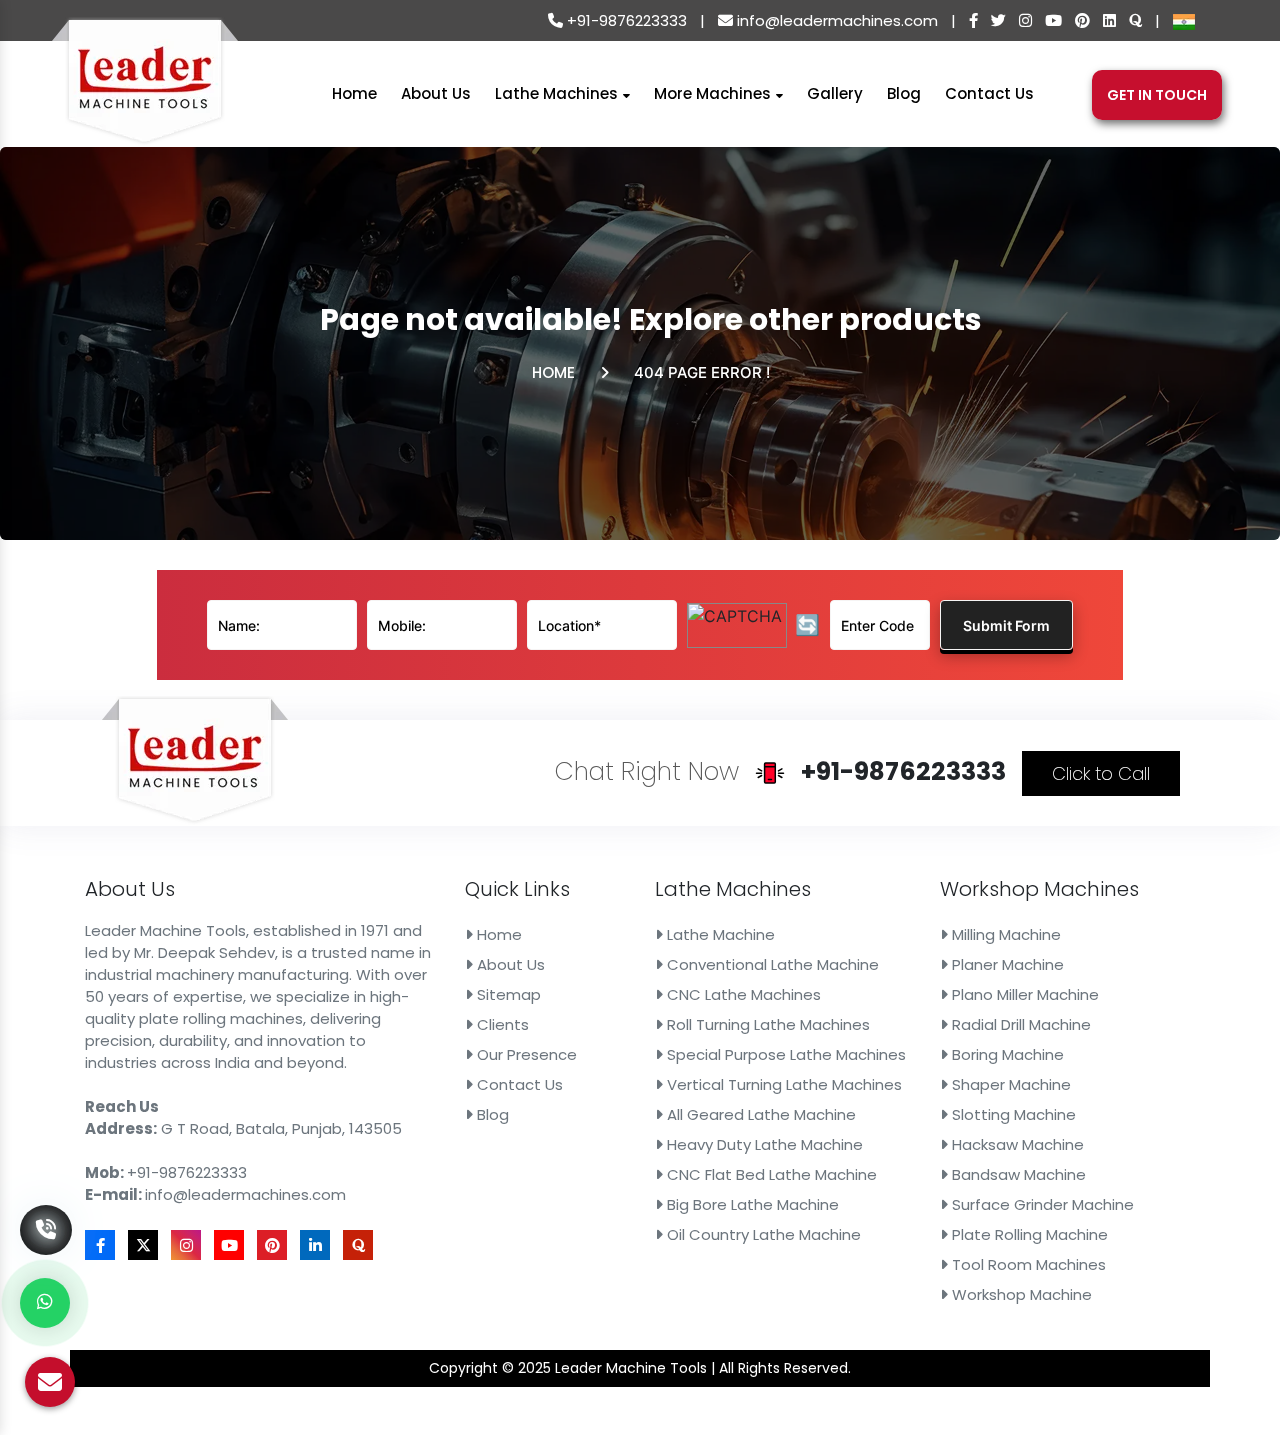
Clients (501, 1024)
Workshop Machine (1020, 1294)
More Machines (714, 92)
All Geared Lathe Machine (759, 1114)
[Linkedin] (1109, 20)
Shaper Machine (1009, 1084)
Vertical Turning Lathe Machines (782, 1084)
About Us (436, 92)
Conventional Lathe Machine (771, 964)
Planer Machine (1006, 964)
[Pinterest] (1082, 20)
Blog (904, 92)
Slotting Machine (1012, 1114)
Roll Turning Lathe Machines (766, 1024)
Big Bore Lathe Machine (751, 1204)
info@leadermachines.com (835, 20)
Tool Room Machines (1027, 1264)
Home (354, 92)
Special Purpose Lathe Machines (784, 1054)
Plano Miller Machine (1023, 994)
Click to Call (1101, 773)
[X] (998, 20)
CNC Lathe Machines (742, 994)
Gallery (835, 92)
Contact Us (989, 92)
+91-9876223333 (625, 20)
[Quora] (1135, 20)
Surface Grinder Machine (1041, 1204)
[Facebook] (973, 20)
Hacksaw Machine (1016, 1144)
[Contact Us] (46, 1200)
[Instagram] (1025, 20)
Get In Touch (1157, 95)
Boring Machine (1006, 1054)
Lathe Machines (558, 92)
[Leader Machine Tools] (145, 92)
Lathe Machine (719, 934)
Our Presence (525, 1054)
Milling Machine (1004, 934)
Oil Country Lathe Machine (762, 1234)
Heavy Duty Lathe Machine (763, 1144)
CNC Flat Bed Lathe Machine (770, 1174)
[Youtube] (1053, 20)
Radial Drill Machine (1019, 1024)
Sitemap (507, 994)
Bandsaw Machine (1017, 1174)
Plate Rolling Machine (1028, 1234)
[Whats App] (45, 1303)
